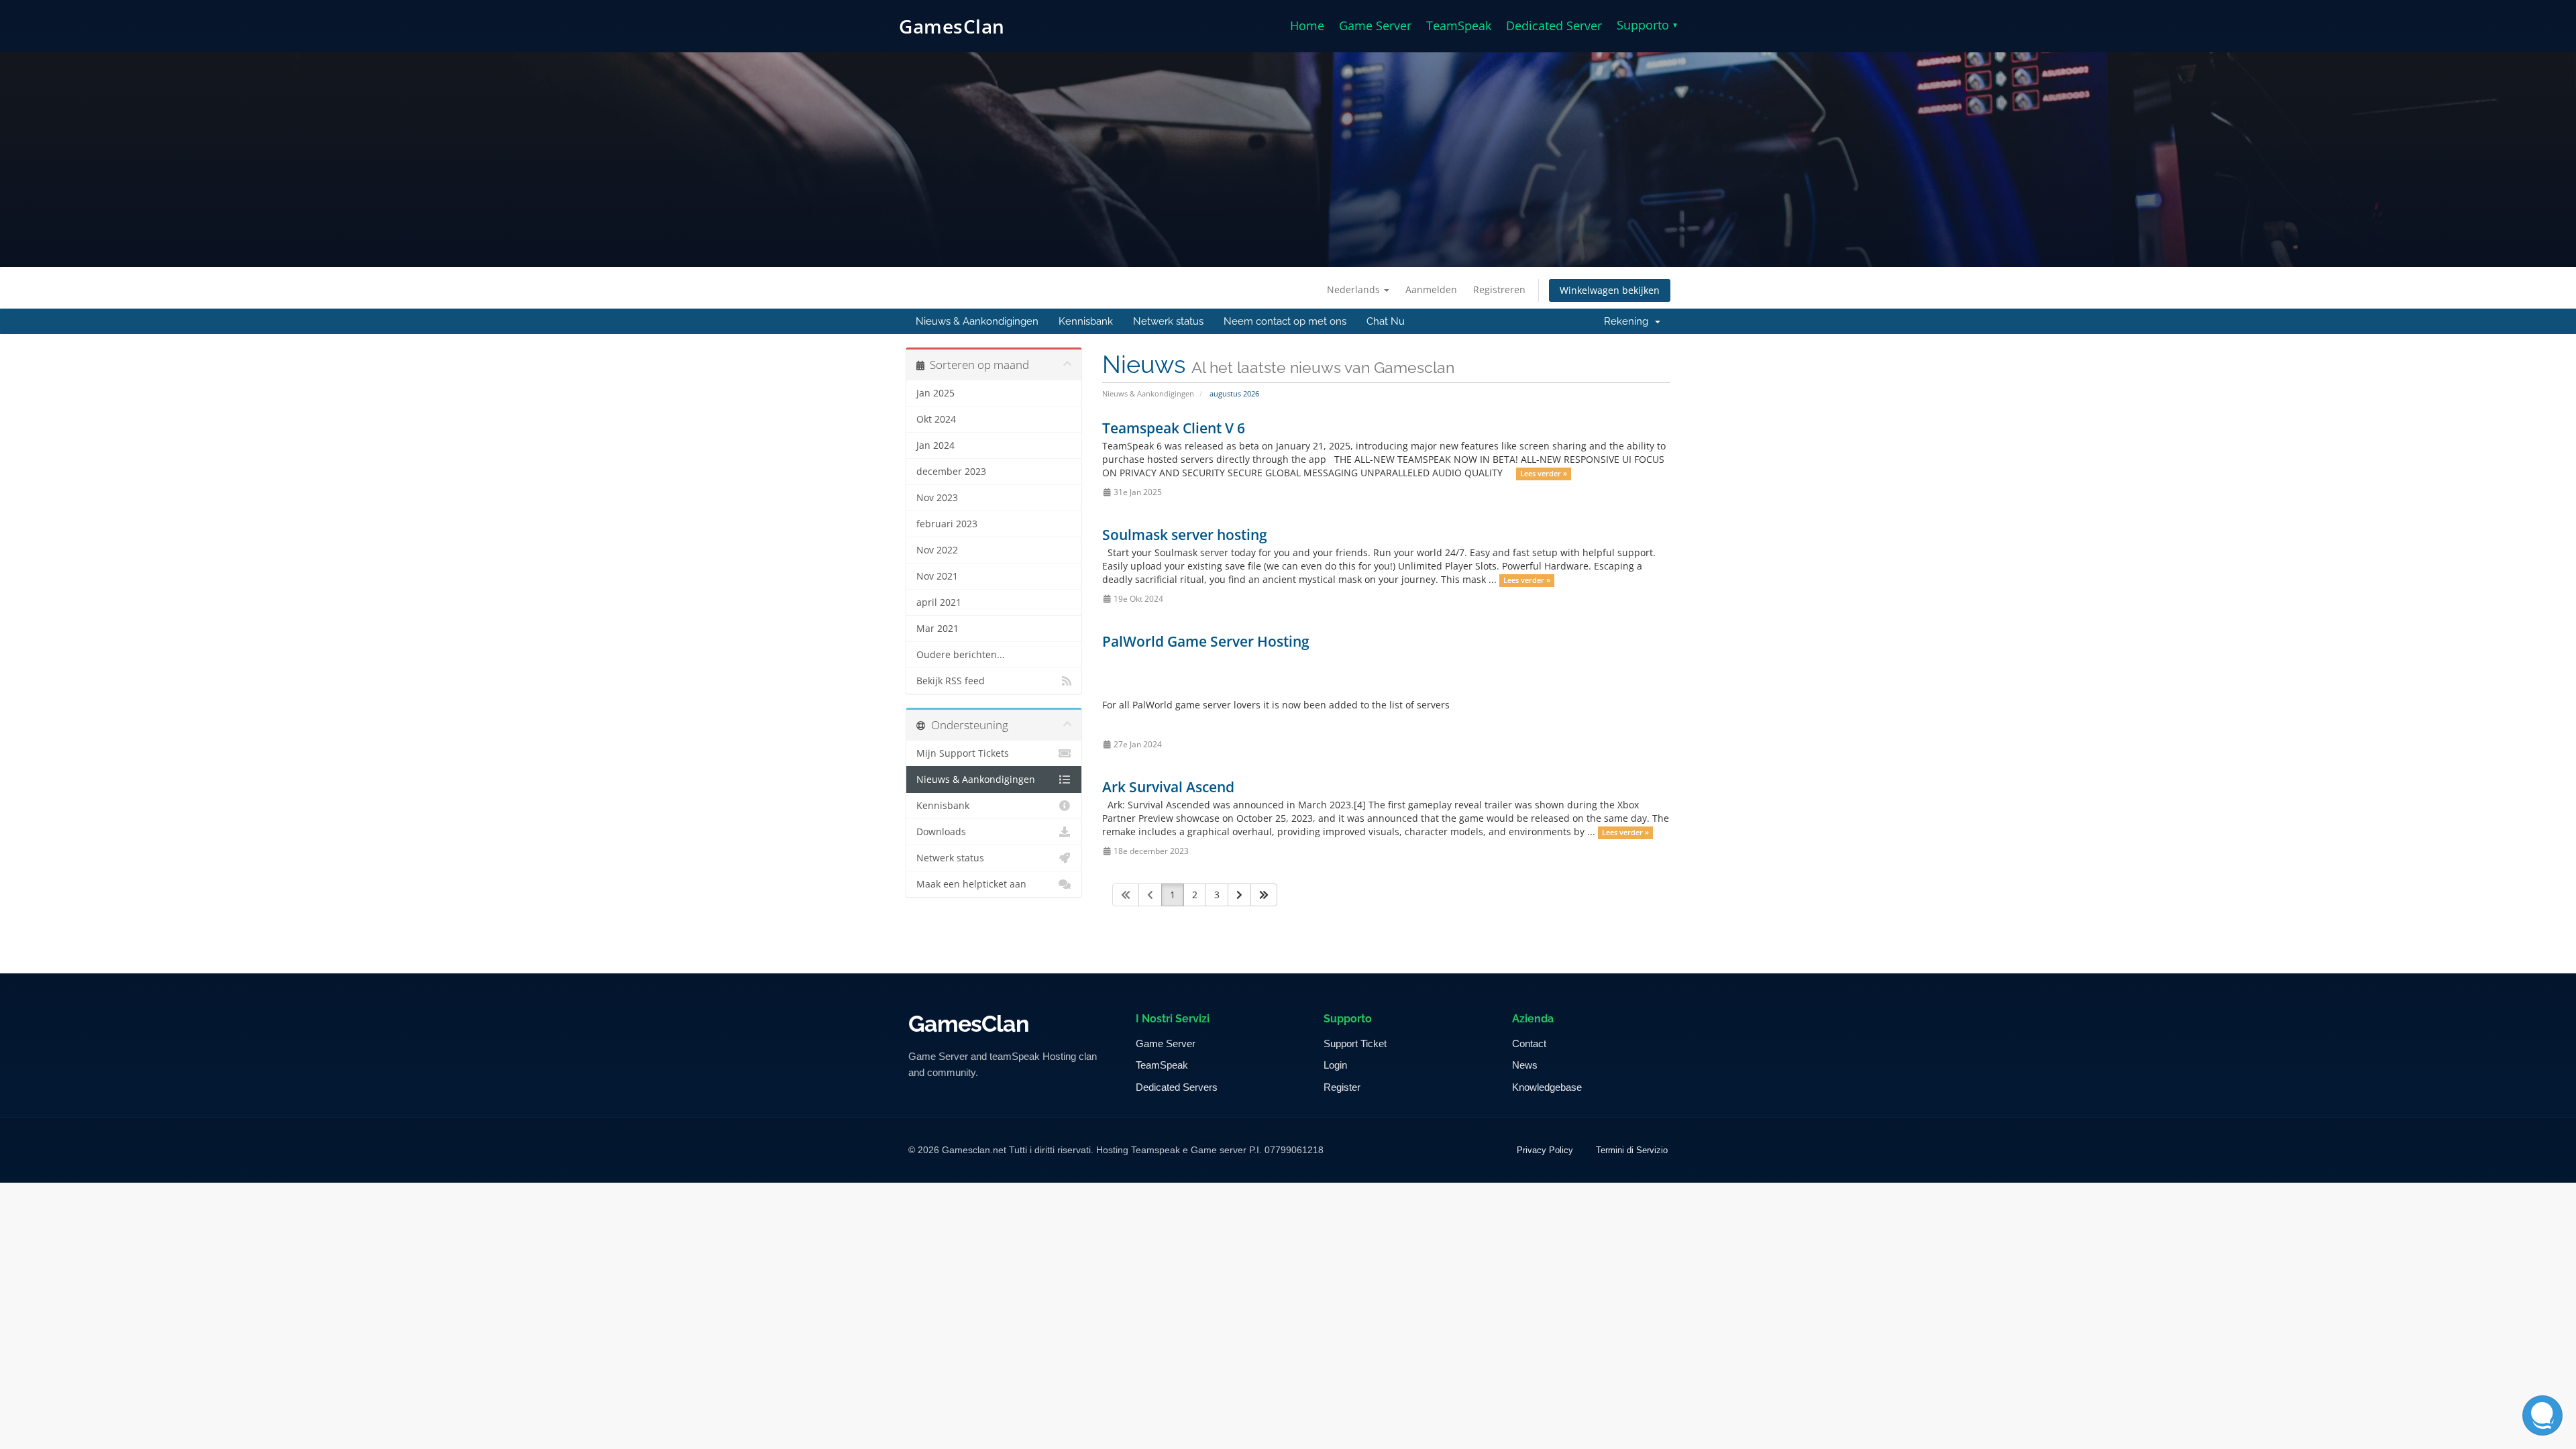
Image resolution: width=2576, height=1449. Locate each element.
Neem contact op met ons (1285, 321)
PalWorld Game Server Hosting (1206, 641)
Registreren (1499, 289)
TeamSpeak (1459, 25)
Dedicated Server (1554, 25)
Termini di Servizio (1632, 1150)
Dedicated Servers (1177, 1087)
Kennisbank (1086, 321)
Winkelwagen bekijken (1610, 290)
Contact (1529, 1043)
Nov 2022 (937, 550)
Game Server (1375, 25)
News (1525, 1065)
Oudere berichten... (961, 655)
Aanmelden (1431, 289)
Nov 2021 (937, 576)
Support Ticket (1355, 1043)
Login (1335, 1065)
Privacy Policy (1545, 1150)
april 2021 (939, 602)
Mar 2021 (937, 629)
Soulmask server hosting (1185, 535)
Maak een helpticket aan (971, 884)
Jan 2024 (935, 445)
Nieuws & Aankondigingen (977, 321)
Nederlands (1355, 289)
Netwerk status (1168, 321)
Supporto (1647, 25)
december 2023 (951, 472)
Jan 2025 (935, 393)
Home (1307, 25)
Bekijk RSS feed (951, 681)
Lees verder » (1544, 474)
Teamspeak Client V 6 (1174, 428)
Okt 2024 (936, 419)
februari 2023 (947, 524)
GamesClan (952, 26)
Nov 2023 (937, 498)
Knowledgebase (1547, 1087)
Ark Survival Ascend (1168, 787)
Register (1342, 1087)
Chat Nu (1386, 321)
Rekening (1629, 321)
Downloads (941, 832)
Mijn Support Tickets (963, 753)
